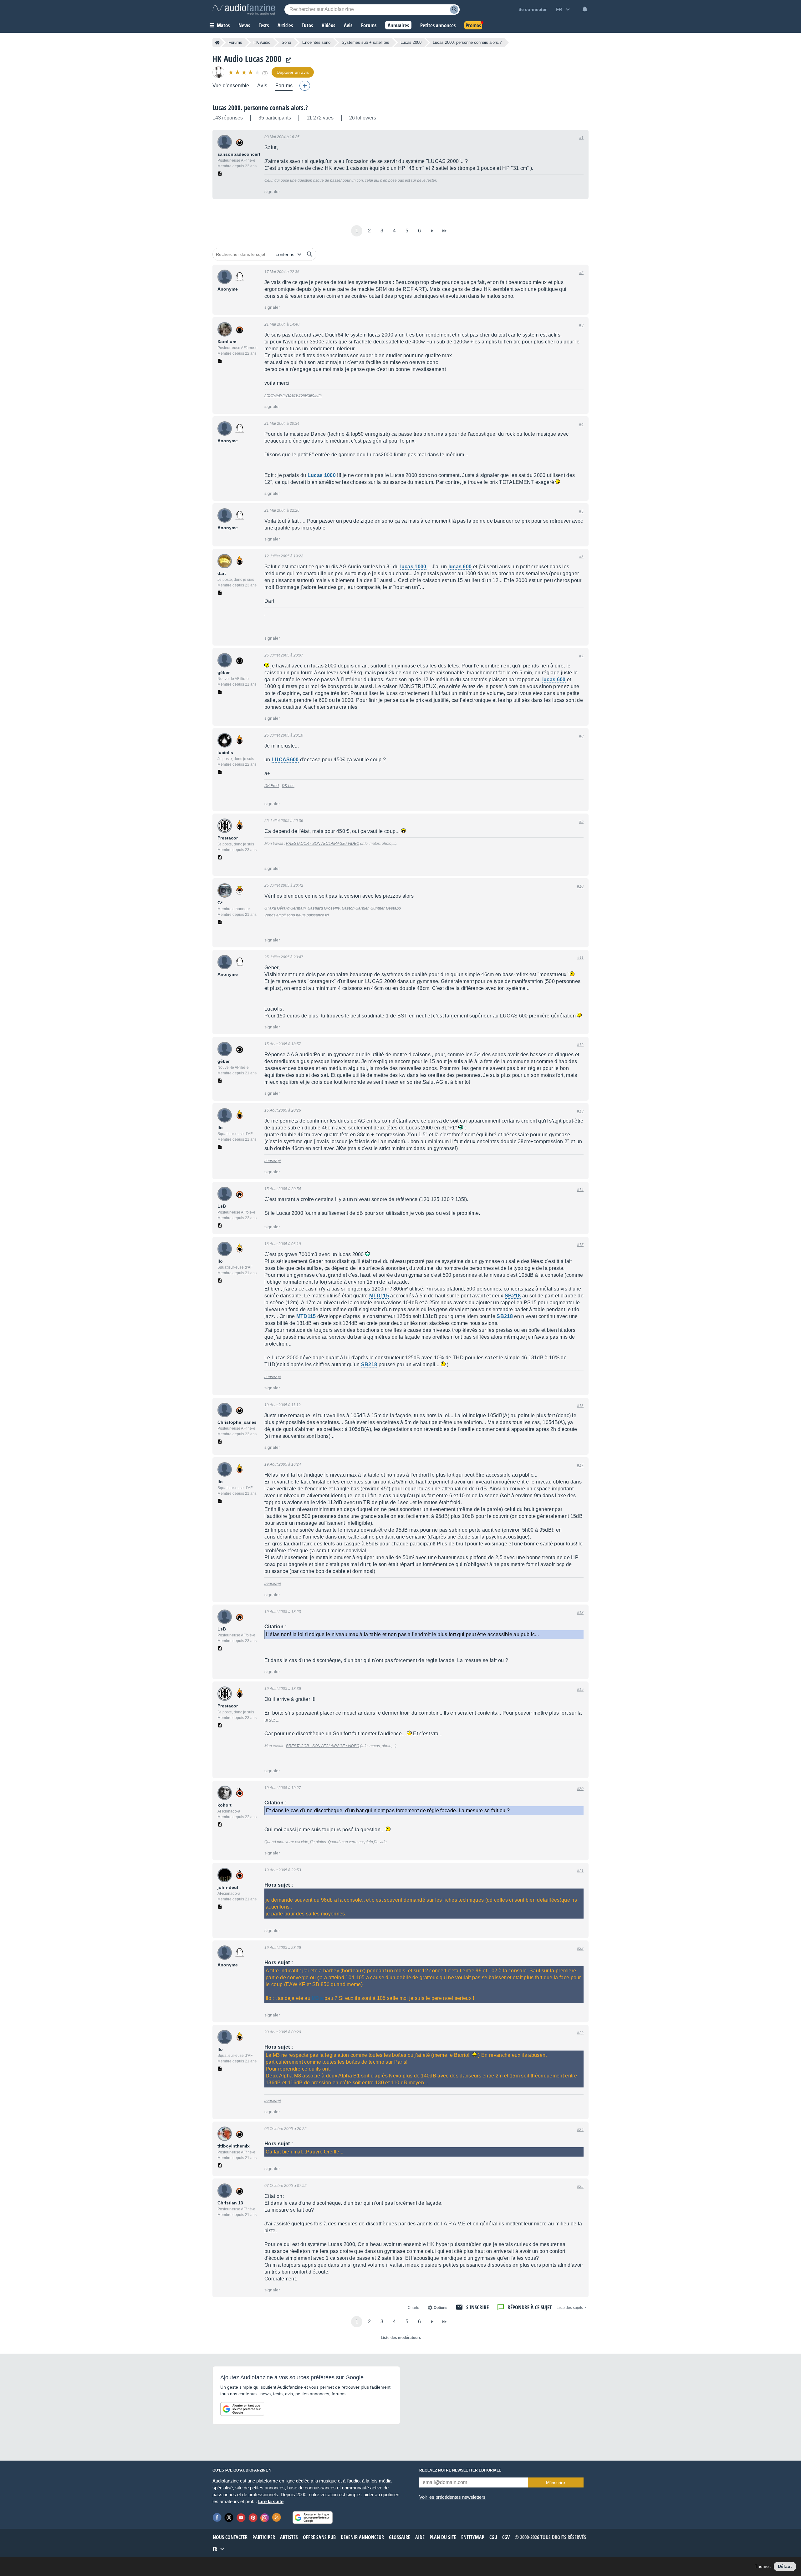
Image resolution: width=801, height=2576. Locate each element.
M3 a (317, 1998)
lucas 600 (460, 567)
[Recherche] (454, 10)
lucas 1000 (413, 567)
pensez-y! (273, 1161)
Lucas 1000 (322, 475)
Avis (262, 86)
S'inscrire (477, 2307)
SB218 (513, 1296)
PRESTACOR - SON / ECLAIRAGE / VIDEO (323, 844)
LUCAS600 (285, 760)
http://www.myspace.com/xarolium (293, 395)
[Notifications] (585, 9)
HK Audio (262, 42)
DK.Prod (272, 786)
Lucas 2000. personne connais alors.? (260, 108)
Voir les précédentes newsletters (452, 2497)
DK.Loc (288, 786)
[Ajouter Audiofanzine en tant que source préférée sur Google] (242, 2409)
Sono (286, 42)
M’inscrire (556, 2482)
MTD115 (379, 1296)
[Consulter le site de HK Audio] (287, 60)
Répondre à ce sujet (530, 2307)
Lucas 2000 (411, 42)
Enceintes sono (316, 42)
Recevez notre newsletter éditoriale (460, 2470)
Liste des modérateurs (401, 2338)
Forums (235, 42)
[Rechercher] (310, 254)
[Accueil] (217, 43)
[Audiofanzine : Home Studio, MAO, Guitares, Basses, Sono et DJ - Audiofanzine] (244, 9)
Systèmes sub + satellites (365, 42)
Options (441, 2308)
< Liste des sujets (571, 2308)
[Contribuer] (305, 86)
